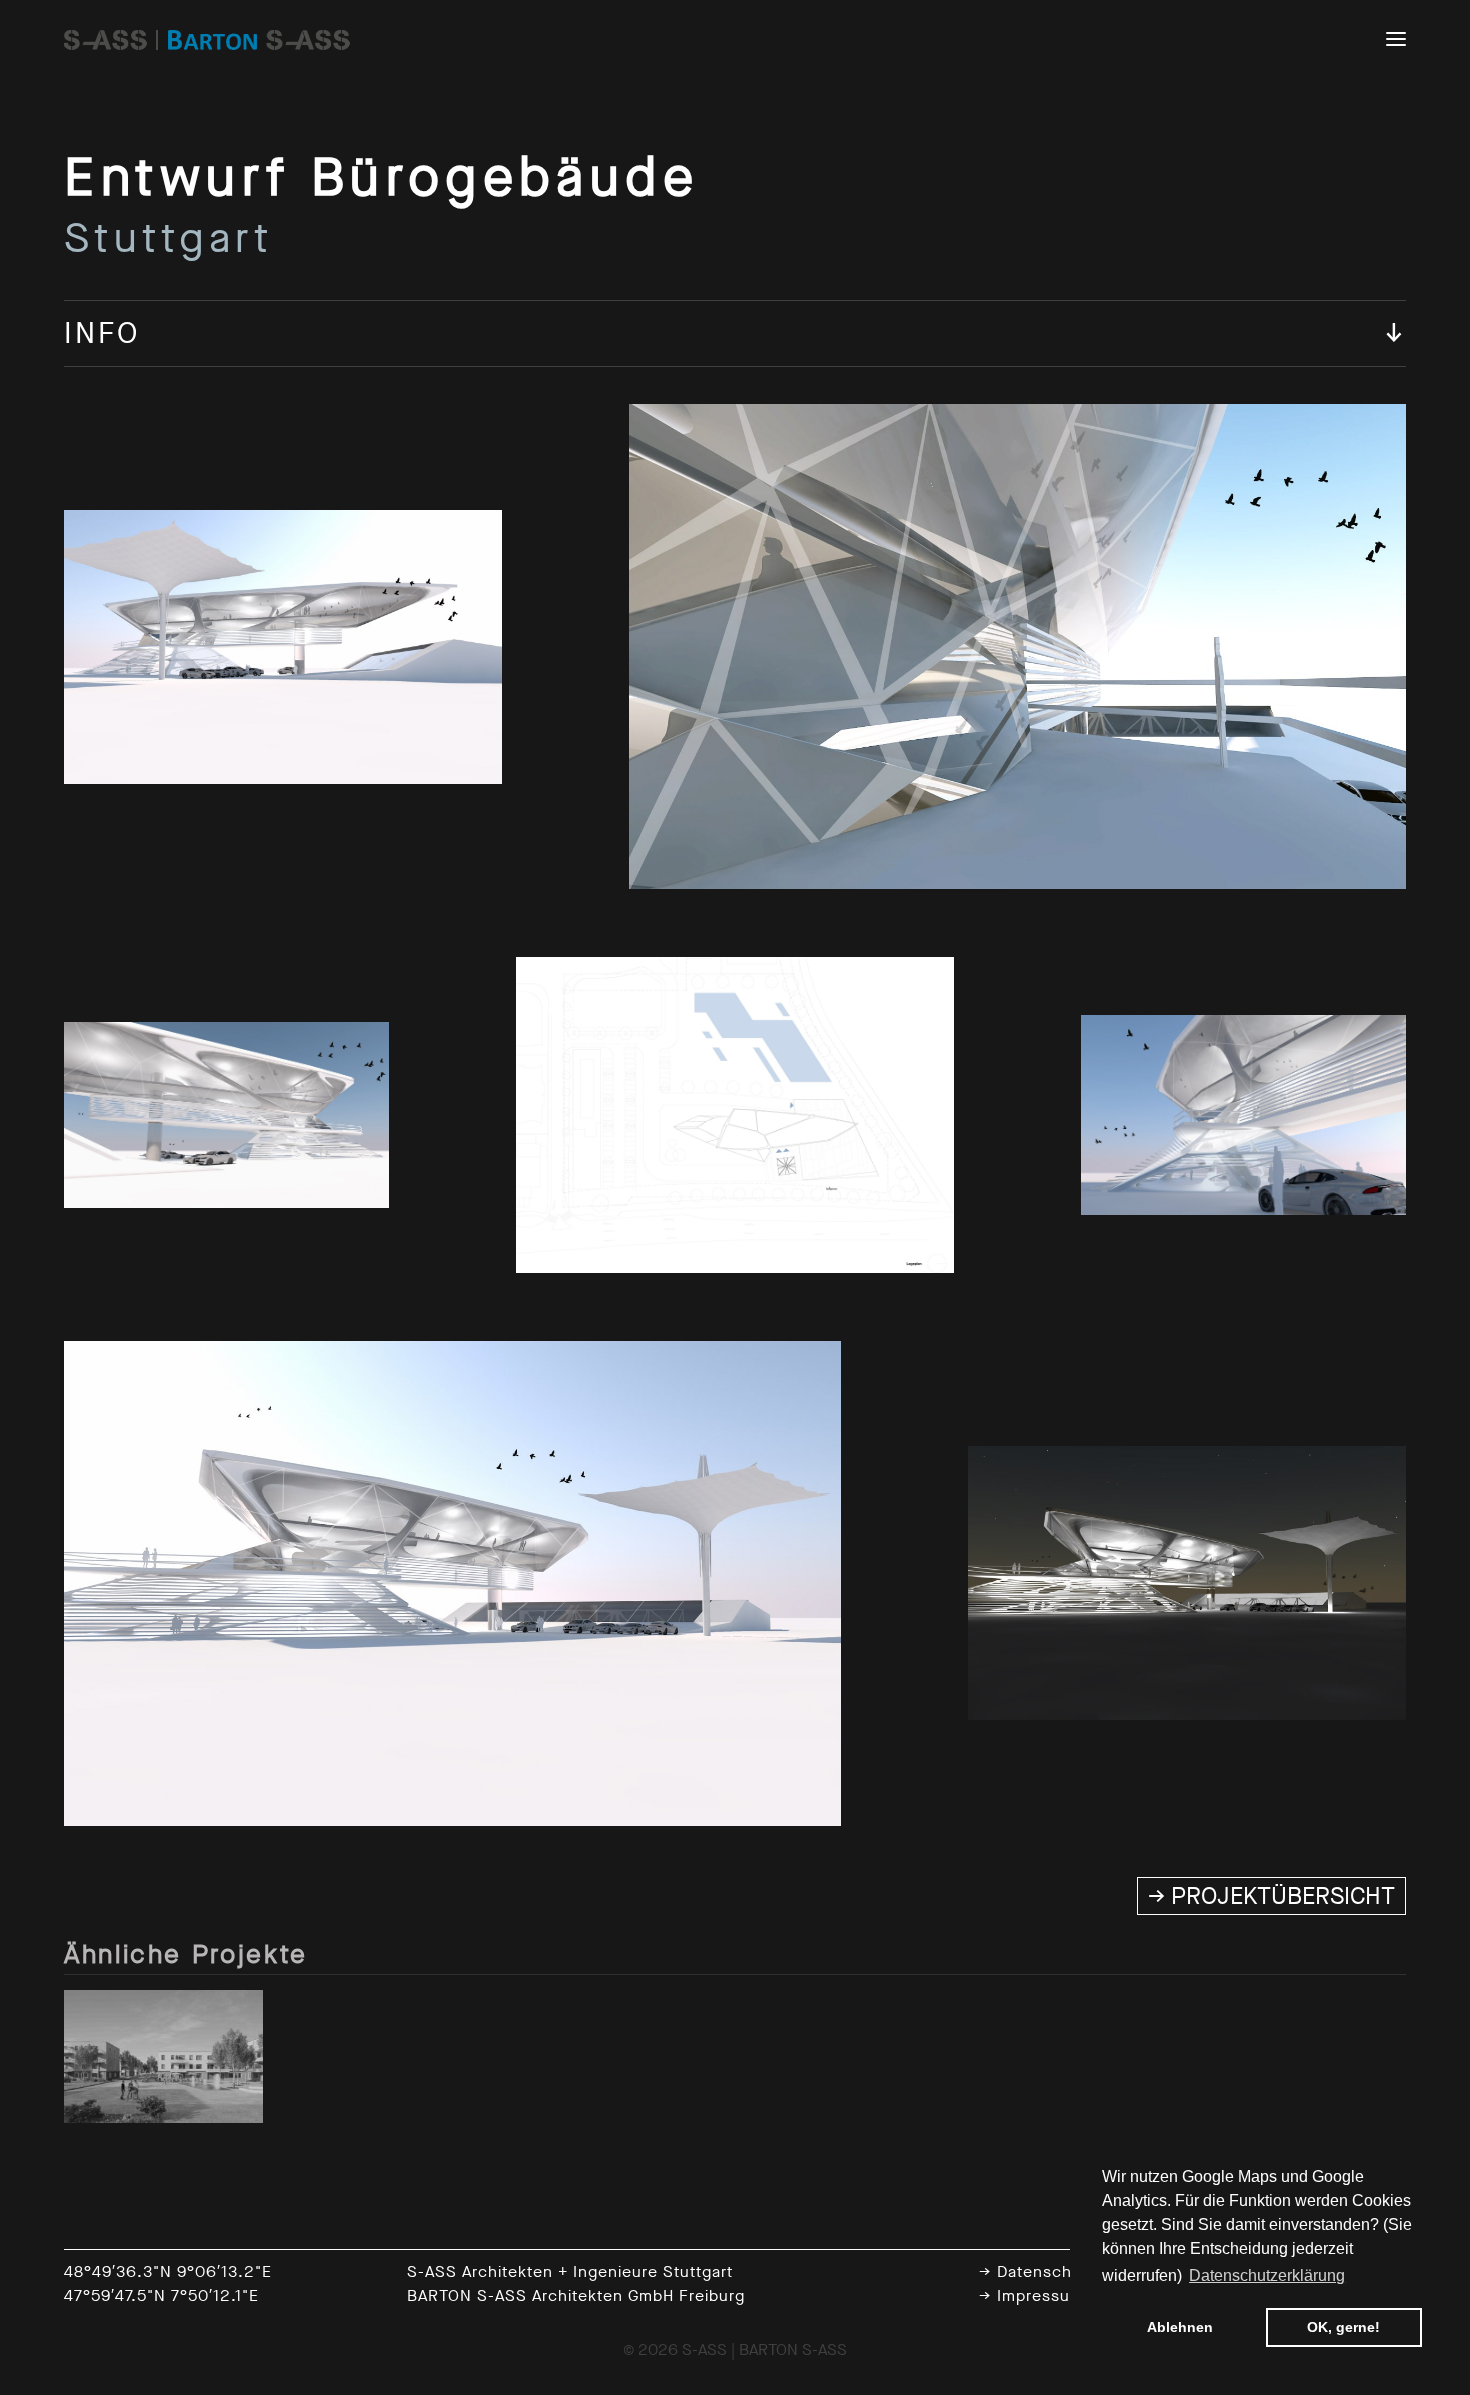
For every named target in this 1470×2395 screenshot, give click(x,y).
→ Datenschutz (1038, 2271)
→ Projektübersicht (1271, 1896)
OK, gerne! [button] (1343, 2327)
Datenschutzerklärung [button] (1267, 2275)
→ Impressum (1031, 2295)
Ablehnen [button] (1180, 2327)
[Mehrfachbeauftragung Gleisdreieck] (163, 2055)
